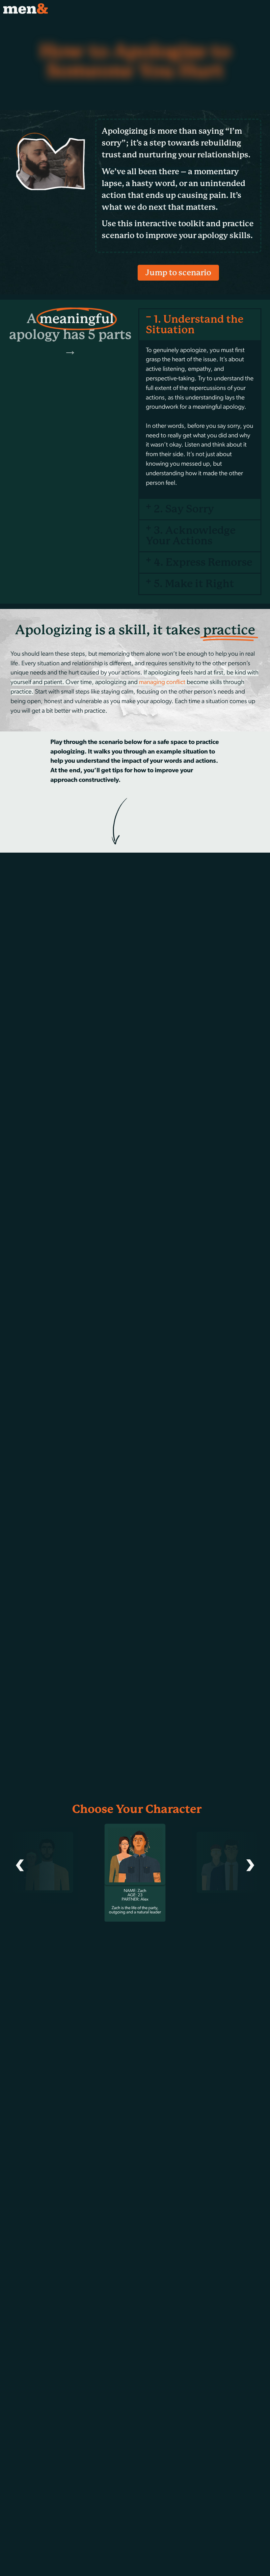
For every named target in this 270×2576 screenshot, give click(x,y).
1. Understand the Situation (195, 325)
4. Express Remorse (203, 562)
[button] (200, 325)
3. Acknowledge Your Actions (191, 536)
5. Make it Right (194, 584)
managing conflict (162, 683)
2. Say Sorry (184, 509)
